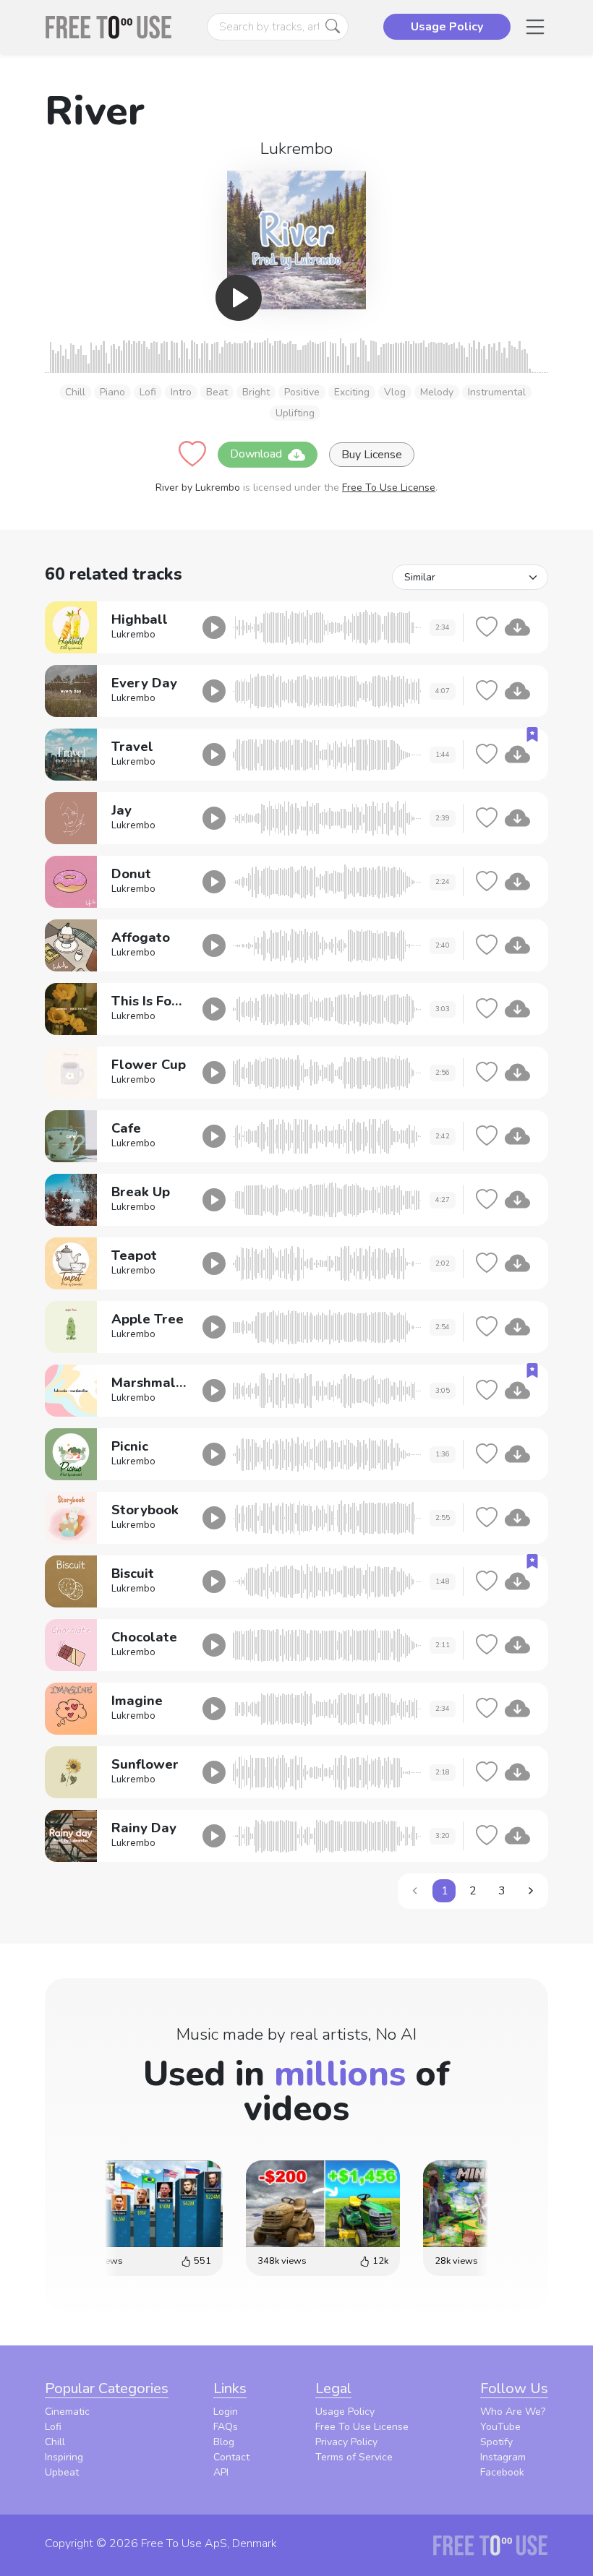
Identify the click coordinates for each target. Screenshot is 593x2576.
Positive (302, 392)
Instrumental (497, 392)
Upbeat (62, 2472)
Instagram (503, 2457)
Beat (217, 392)
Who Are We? (513, 2412)
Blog (224, 2442)
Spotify (496, 2442)
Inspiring (64, 2457)
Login (226, 2412)
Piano (112, 392)
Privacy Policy (346, 2442)
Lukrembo (296, 149)
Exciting (352, 392)
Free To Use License (389, 488)
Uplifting (295, 413)
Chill (75, 392)
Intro (181, 392)
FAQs (226, 2427)
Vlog (395, 392)
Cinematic (67, 2412)
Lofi (148, 392)
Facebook (502, 2472)
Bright (256, 392)
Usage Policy (345, 2412)
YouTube (500, 2427)
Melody (437, 392)
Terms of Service (354, 2457)
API (221, 2472)
